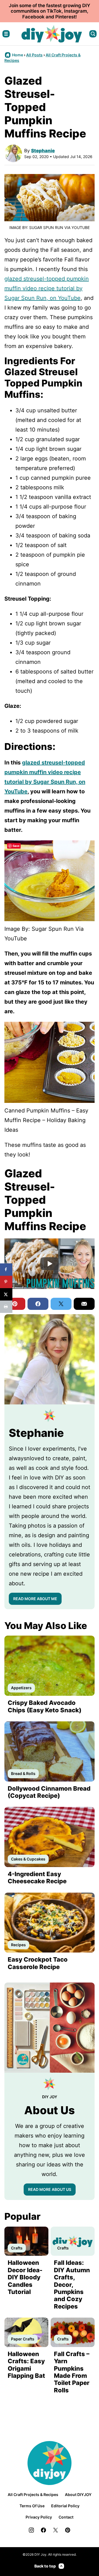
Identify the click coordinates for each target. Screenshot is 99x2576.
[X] (56, 2530)
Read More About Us (50, 2189)
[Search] (93, 34)
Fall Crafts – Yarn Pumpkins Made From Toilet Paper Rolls (72, 2372)
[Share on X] (6, 1294)
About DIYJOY (78, 2494)
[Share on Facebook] (6, 1270)
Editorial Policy (65, 2506)
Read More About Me (35, 1599)
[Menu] (6, 34)
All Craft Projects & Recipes (33, 2494)
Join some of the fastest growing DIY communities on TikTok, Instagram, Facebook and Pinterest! (50, 11)
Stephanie (43, 151)
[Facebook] (43, 2530)
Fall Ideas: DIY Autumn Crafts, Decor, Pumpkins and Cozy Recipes (72, 2284)
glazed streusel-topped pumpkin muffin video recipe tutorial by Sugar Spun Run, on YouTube (47, 288)
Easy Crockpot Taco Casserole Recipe (38, 1963)
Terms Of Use (32, 2506)
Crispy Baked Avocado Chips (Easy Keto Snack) (45, 1706)
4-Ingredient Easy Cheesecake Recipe (37, 1878)
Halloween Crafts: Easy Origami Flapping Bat (26, 2365)
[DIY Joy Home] (52, 34)
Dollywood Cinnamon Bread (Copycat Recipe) (49, 1792)
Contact (66, 2517)
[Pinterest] (68, 2530)
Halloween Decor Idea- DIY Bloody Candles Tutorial (25, 2277)
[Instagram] (31, 2530)
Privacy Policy (39, 2517)
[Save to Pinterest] (6, 1282)
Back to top (45, 2566)
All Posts (34, 55)
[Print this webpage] (6, 1307)
